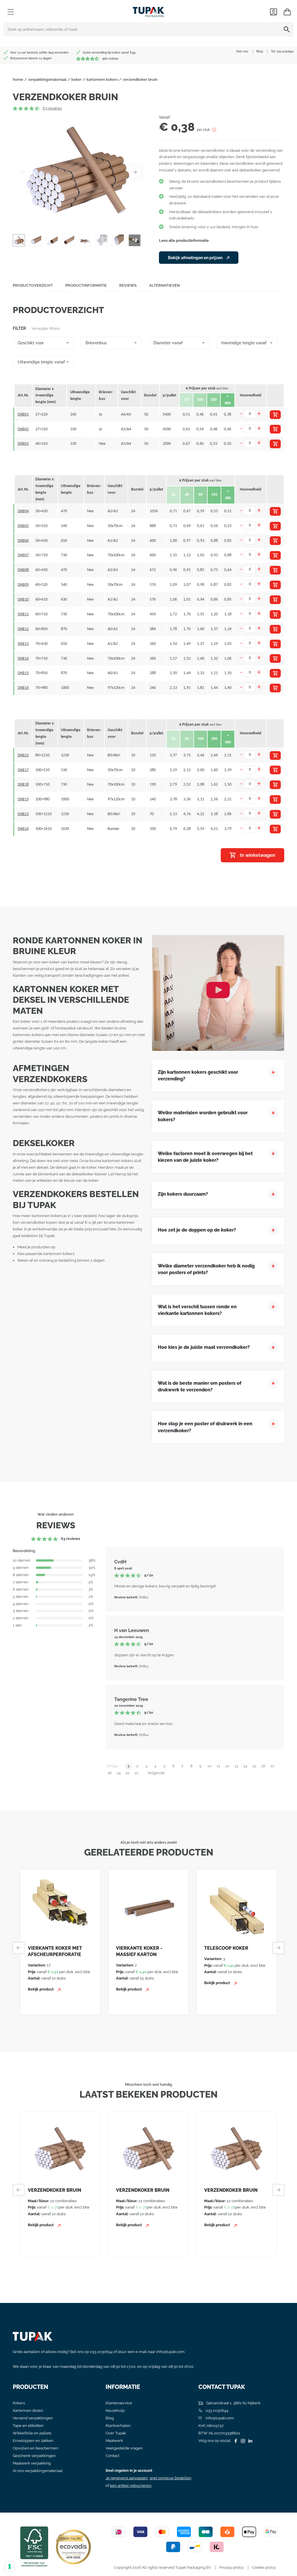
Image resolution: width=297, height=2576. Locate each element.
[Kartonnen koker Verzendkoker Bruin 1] (79, 172)
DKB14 (23, 659)
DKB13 (23, 644)
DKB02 (23, 429)
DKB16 (23, 688)
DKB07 (23, 555)
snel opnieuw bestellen (171, 2478)
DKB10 (23, 600)
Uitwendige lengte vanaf (41, 362)
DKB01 (23, 415)
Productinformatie (86, 285)
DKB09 (23, 585)
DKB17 (23, 770)
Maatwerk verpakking (32, 2463)
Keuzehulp (115, 2411)
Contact (112, 2456)
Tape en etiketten (28, 2426)
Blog (260, 51)
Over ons (242, 51)
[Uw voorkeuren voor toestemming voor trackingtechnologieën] (10, 2566)
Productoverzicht (33, 285)
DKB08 (23, 570)
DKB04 (23, 511)
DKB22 (23, 755)
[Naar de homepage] (148, 11)
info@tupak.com (170, 2352)
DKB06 (23, 541)
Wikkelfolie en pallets (32, 2433)
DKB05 (23, 526)
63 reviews (52, 108)
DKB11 (23, 614)
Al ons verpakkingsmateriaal (38, 2471)
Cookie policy (264, 2567)
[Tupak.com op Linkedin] (249, 2441)
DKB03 (23, 444)
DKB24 (23, 829)
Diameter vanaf (168, 343)
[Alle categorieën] (11, 12)
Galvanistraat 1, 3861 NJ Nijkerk (233, 2403)
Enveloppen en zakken (33, 2441)
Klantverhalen (118, 2426)
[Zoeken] (288, 29)
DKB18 (23, 785)
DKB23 (23, 814)
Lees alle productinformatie (184, 240)
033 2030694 (285, 51)
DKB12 (23, 629)
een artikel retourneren (131, 2486)
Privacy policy (231, 2567)
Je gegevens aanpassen (127, 2478)
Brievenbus (96, 343)
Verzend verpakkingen (33, 2418)
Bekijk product (41, 1989)
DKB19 (23, 799)
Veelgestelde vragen (124, 2448)
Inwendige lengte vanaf (244, 343)
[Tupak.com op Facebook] (235, 2441)
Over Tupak (116, 2433)
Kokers (19, 2403)
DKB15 (23, 673)
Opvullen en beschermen (36, 2448)
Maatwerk (114, 2441)
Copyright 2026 (127, 2567)
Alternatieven (164, 285)
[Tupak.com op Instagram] (242, 2441)
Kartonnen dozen (28, 2411)
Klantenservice (119, 2403)
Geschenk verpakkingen (34, 2456)
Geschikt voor (31, 343)
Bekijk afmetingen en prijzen (196, 258)
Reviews (128, 285)
